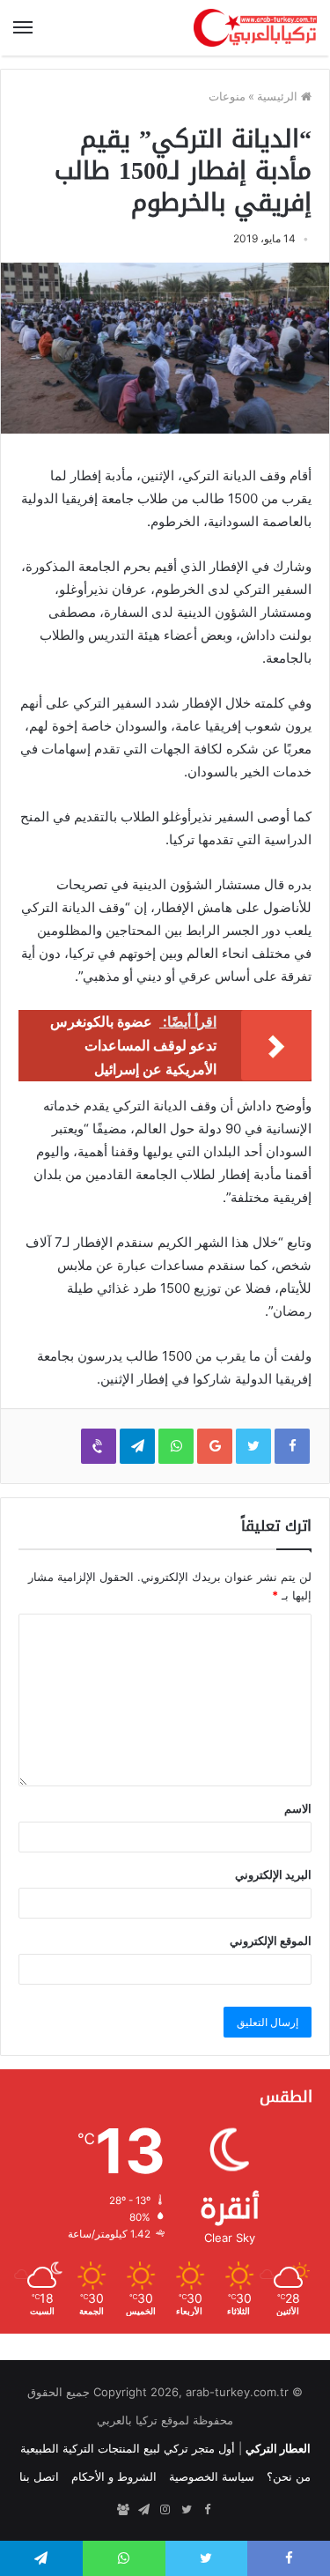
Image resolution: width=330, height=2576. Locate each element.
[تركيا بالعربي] (255, 28)
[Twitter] (187, 2510)
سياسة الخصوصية (212, 2476)
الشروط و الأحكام (114, 2476)
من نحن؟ (289, 2476)
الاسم (298, 1808)
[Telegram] (144, 2510)
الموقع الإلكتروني (271, 1941)
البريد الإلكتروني (273, 1874)
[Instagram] (165, 2510)
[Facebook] (208, 2510)
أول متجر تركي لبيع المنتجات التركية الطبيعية (128, 2448)
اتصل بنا (39, 2476)
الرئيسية (279, 96)
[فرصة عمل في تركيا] (123, 2510)
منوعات (227, 96)
